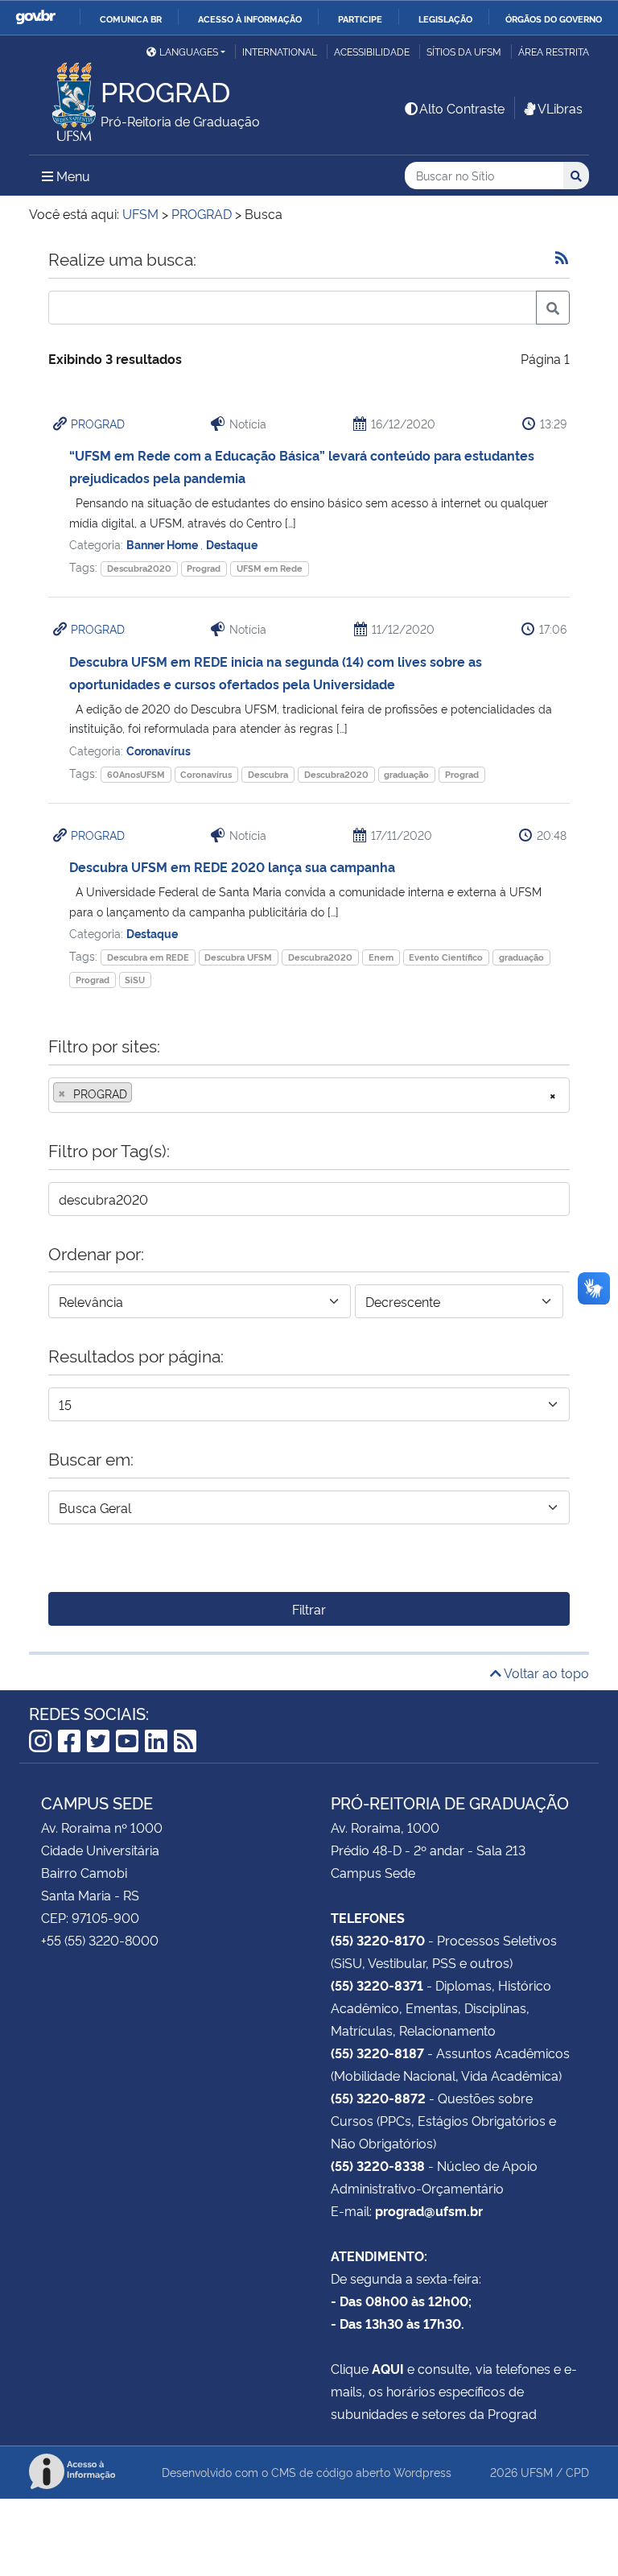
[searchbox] (141, 1094)
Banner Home (163, 544)
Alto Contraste (462, 108)
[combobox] (309, 1095)
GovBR (35, 17)
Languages (189, 51)
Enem (381, 957)
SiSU (135, 980)
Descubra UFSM (238, 957)
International (280, 51)
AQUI (388, 2368)
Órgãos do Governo (554, 19)
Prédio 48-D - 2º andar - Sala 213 (428, 1850)
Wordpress (422, 2472)
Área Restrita (554, 51)
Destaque (232, 544)
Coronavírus (159, 750)
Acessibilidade (372, 51)
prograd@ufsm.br (429, 2210)
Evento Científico (446, 957)
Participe (360, 19)
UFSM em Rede (270, 568)
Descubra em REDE (148, 957)
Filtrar (309, 1609)
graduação (406, 774)
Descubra (268, 774)
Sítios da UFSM (464, 51)
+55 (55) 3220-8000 (100, 1940)
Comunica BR (131, 19)
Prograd (204, 568)
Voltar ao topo (545, 1673)
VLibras (560, 108)
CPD (577, 2472)
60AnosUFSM (136, 774)
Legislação (445, 19)
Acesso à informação (250, 19)
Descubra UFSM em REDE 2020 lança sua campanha (232, 866)
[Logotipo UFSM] (65, 97)
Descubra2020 (139, 568)
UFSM (537, 2472)
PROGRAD (98, 423)
